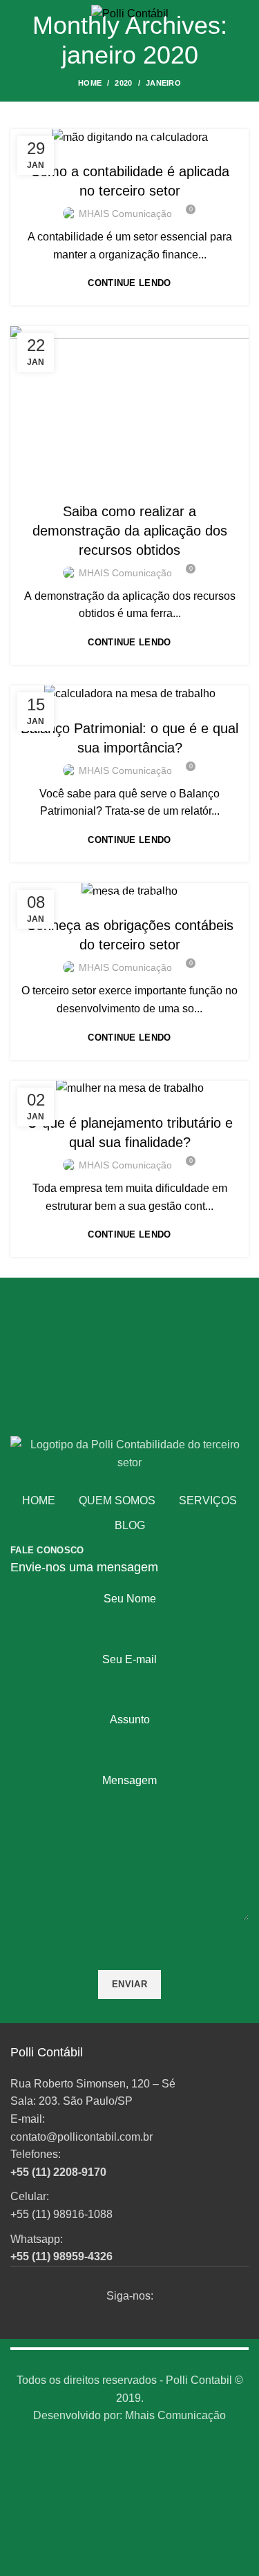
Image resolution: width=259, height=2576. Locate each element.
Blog (128, 484)
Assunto (130, 1720)
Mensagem (129, 1780)
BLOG (130, 1525)
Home (90, 83)
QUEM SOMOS (117, 1500)
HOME (39, 1500)
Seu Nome (130, 1599)
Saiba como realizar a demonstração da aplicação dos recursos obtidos (130, 531)
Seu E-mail (129, 1659)
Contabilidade (129, 144)
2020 (123, 83)
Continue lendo (129, 283)
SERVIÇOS (208, 1500)
